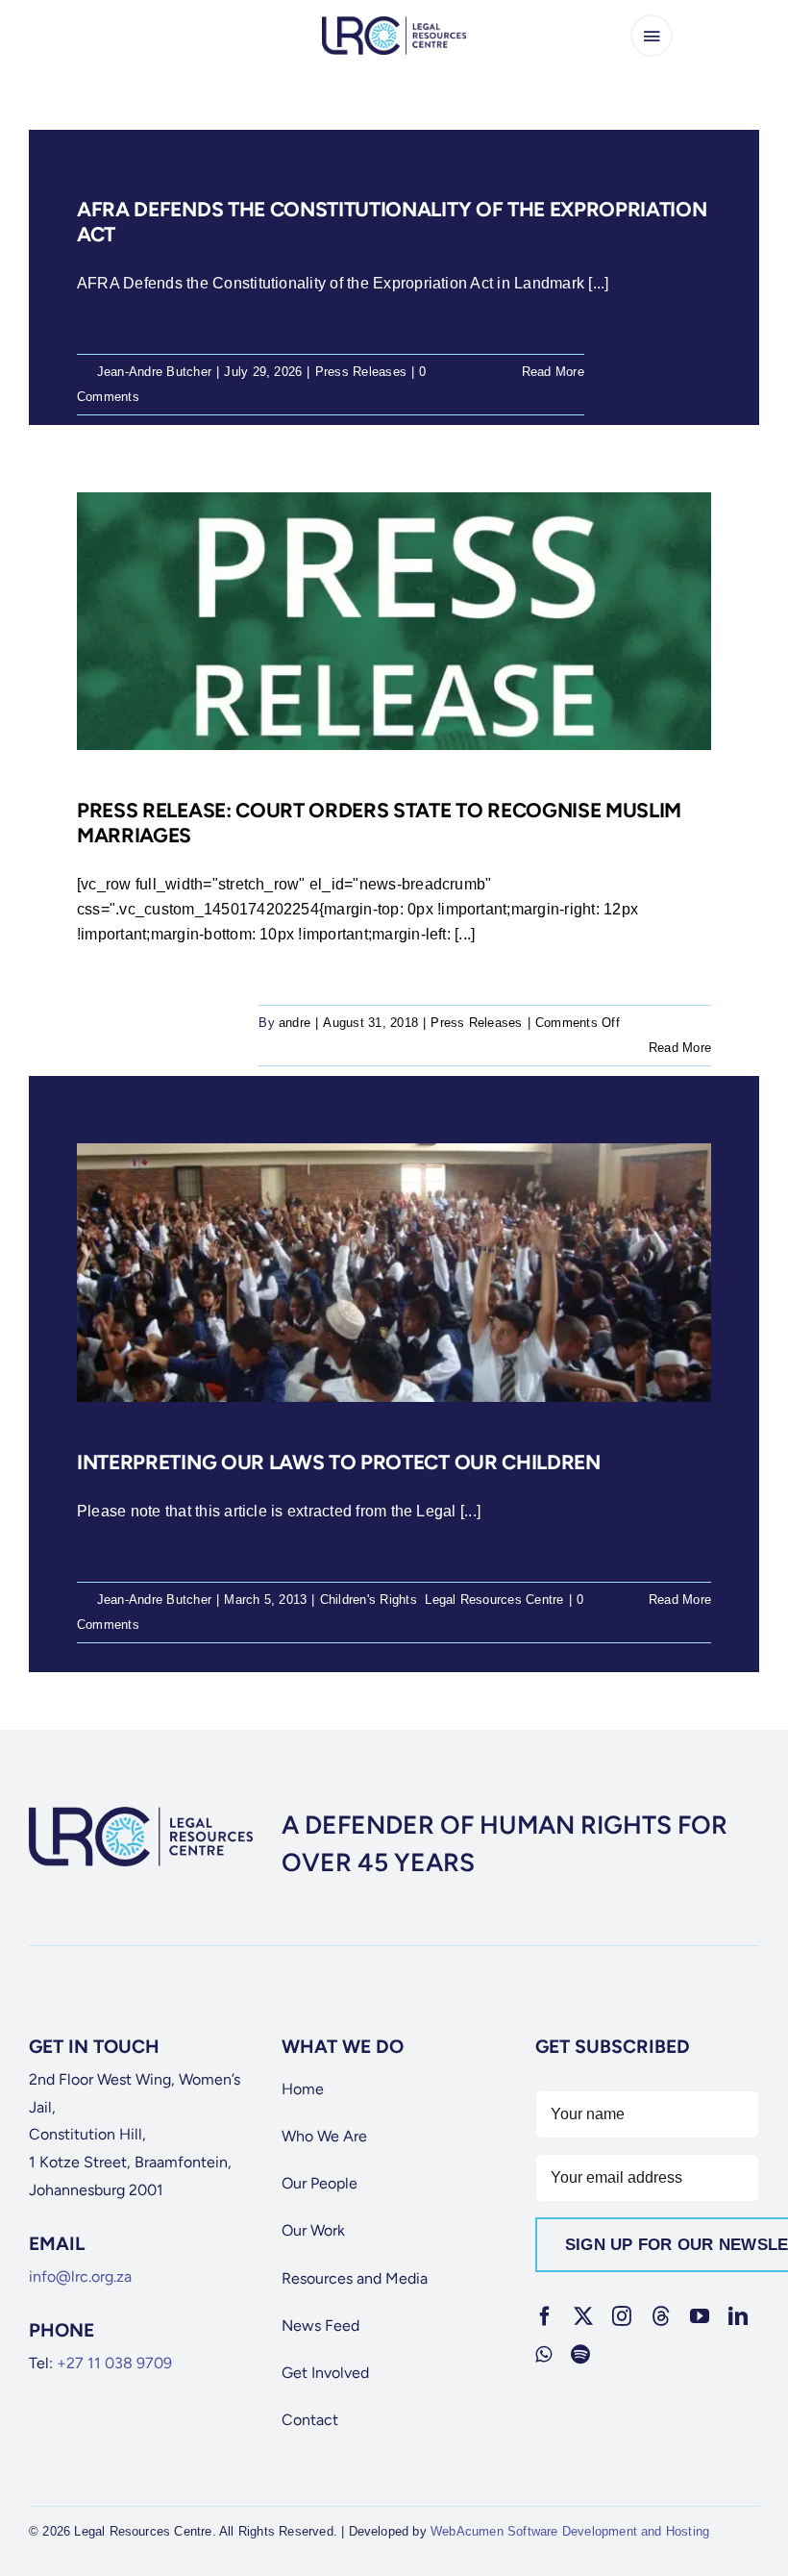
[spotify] (580, 2355)
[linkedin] (738, 2316)
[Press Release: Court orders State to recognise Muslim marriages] (394, 621)
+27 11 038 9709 (114, 2363)
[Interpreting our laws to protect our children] (394, 1272)
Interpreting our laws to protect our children (339, 1462)
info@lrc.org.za (80, 2276)
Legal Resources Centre (494, 1600)
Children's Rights (369, 1600)
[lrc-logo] (394, 24)
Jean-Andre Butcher (154, 372)
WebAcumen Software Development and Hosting (570, 2531)
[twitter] (583, 2316)
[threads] (661, 2316)
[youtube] (700, 2316)
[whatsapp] (543, 2355)
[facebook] (545, 2316)
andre (295, 1023)
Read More (553, 372)
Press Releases (361, 372)
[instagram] (622, 2316)
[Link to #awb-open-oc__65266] (652, 36)
